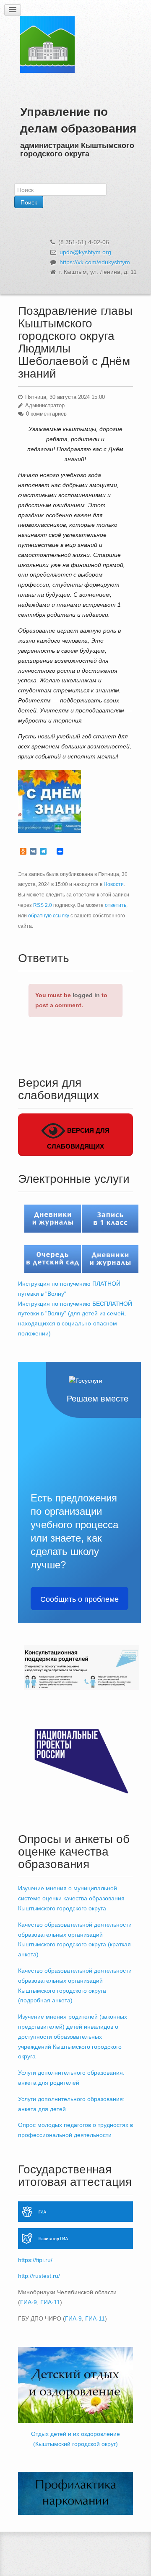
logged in (86, 995)
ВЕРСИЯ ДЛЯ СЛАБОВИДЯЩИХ (78, 1138)
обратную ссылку (49, 916)
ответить (116, 905)
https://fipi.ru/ (35, 2260)
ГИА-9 (29, 2302)
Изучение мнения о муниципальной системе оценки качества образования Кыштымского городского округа (71, 1898)
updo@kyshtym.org (85, 252)
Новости (114, 884)
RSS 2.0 (43, 905)
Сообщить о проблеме (79, 1598)
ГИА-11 (50, 2302)
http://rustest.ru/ (39, 2276)
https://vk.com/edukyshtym (95, 262)
